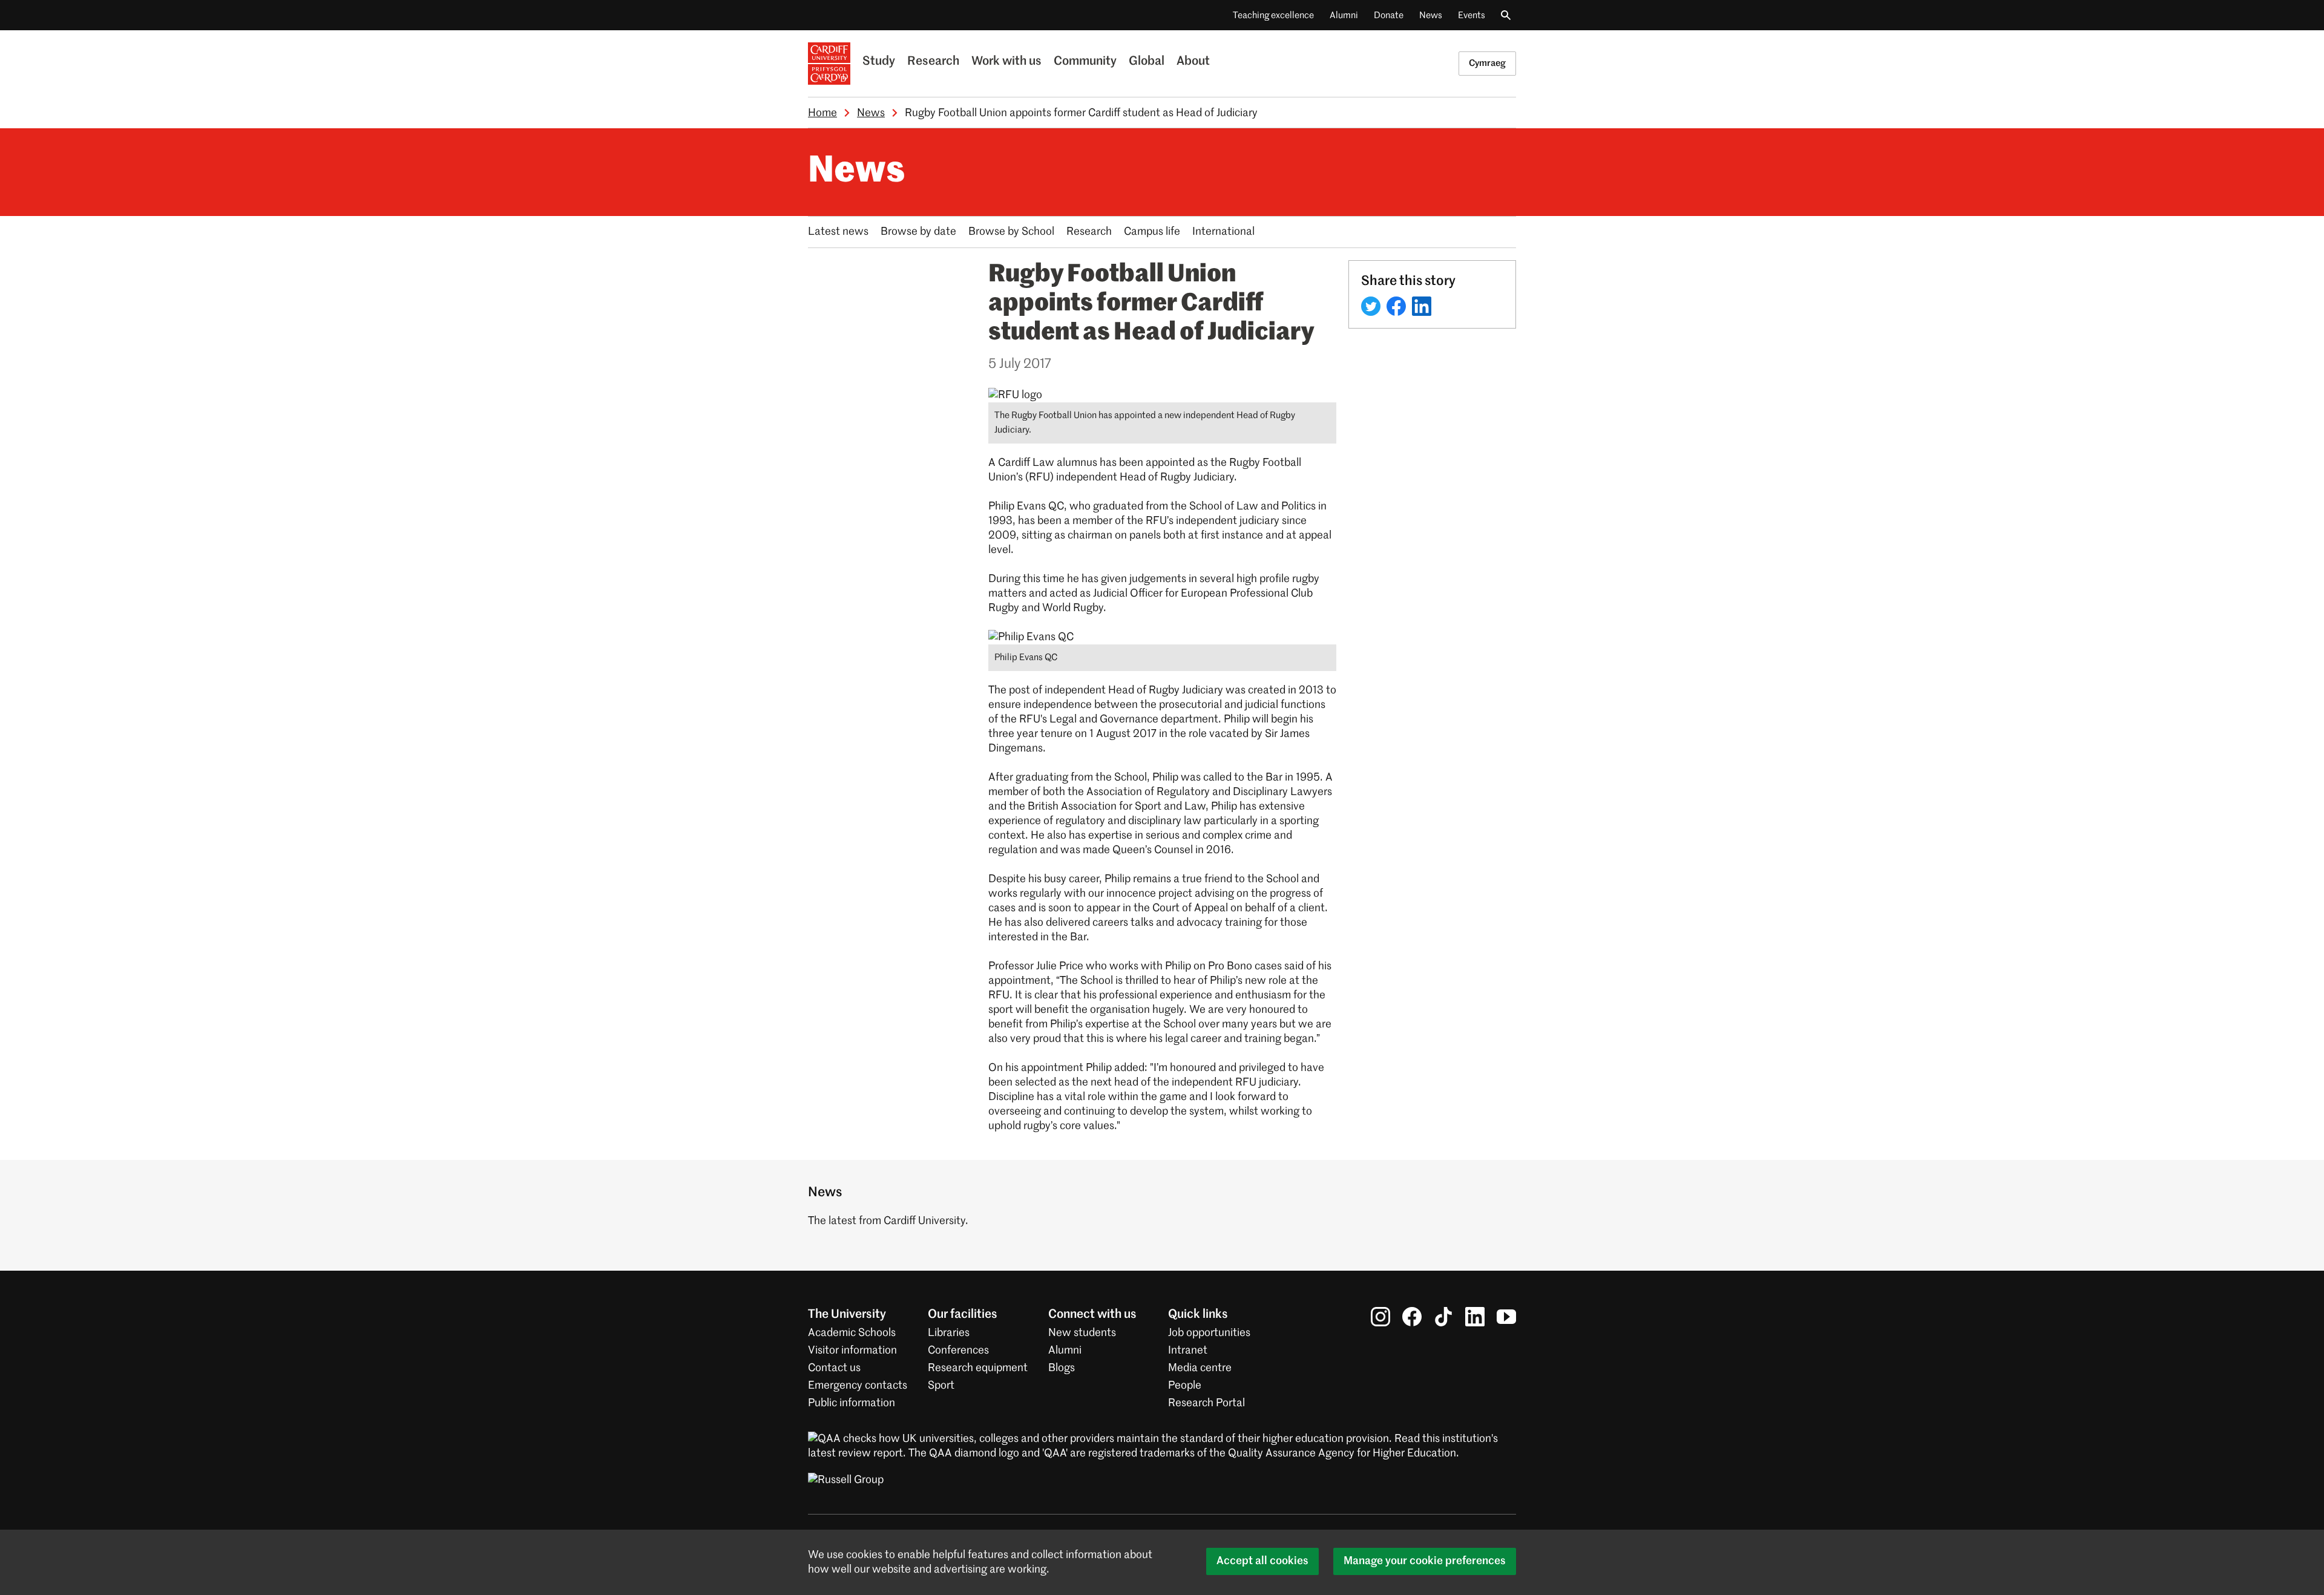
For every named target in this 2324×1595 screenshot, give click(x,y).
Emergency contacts (858, 1386)
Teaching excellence (1273, 15)
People (1185, 1386)
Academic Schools (852, 1333)
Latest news (838, 232)
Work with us (1006, 62)
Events (1472, 15)
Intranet (1188, 1351)
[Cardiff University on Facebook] (1412, 1317)
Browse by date (918, 232)
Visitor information (852, 1351)
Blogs (1062, 1368)
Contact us (834, 1368)
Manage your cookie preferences (1425, 1561)
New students (1082, 1333)
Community (1085, 62)
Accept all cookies (1262, 1561)
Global (1147, 62)
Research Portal (1206, 1403)
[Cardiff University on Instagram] (1380, 1317)
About (1193, 62)
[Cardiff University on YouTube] (1506, 1317)
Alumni (1344, 15)
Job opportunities (1209, 1333)
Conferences (958, 1351)
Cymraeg (1487, 63)
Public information (852, 1403)
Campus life (1152, 232)
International (1223, 232)
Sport (941, 1386)
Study (879, 62)
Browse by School (1011, 232)
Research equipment (978, 1368)
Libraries (949, 1333)
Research (933, 62)
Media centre (1200, 1368)
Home (822, 113)
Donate (1389, 15)
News (1431, 15)
